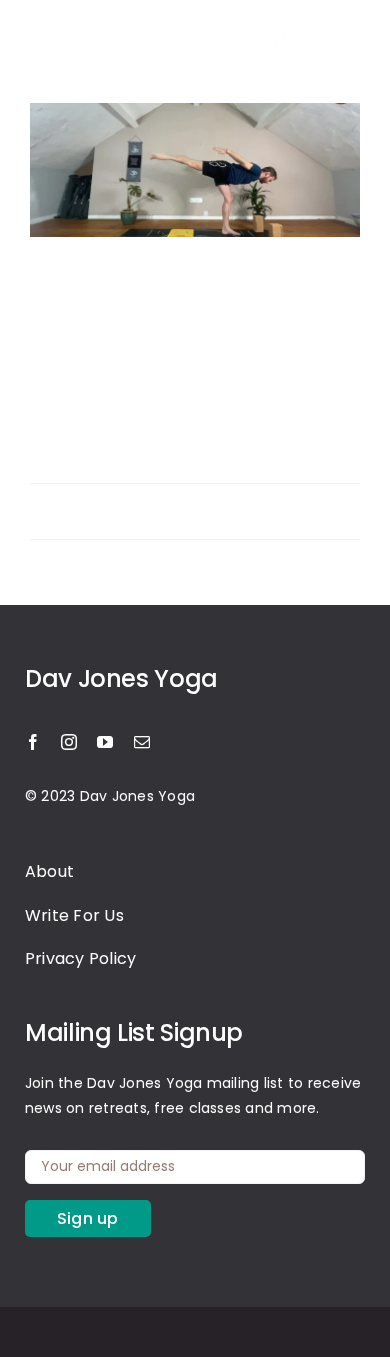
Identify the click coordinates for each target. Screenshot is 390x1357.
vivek (66, 499)
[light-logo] (95, 26)
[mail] (142, 742)
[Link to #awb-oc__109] (347, 40)
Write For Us (74, 915)
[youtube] (105, 742)
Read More (67, 522)
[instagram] (228, 40)
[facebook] (33, 742)
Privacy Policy (80, 958)
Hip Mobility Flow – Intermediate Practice (168, 297)
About (49, 871)
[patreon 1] (280, 37)
